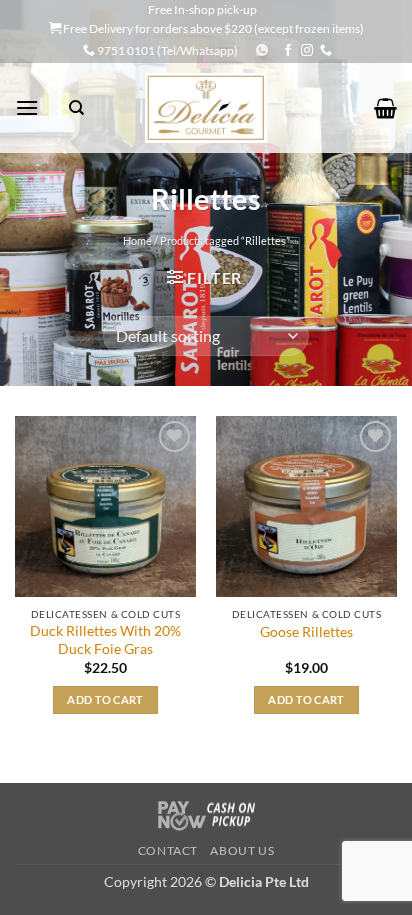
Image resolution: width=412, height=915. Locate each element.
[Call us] (326, 51)
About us (242, 850)
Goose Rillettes (306, 632)
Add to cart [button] (105, 699)
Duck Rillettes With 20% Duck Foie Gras (105, 640)
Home (137, 240)
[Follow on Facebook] (288, 51)
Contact (168, 850)
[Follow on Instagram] (307, 51)
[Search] (76, 108)
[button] (27, 107)
